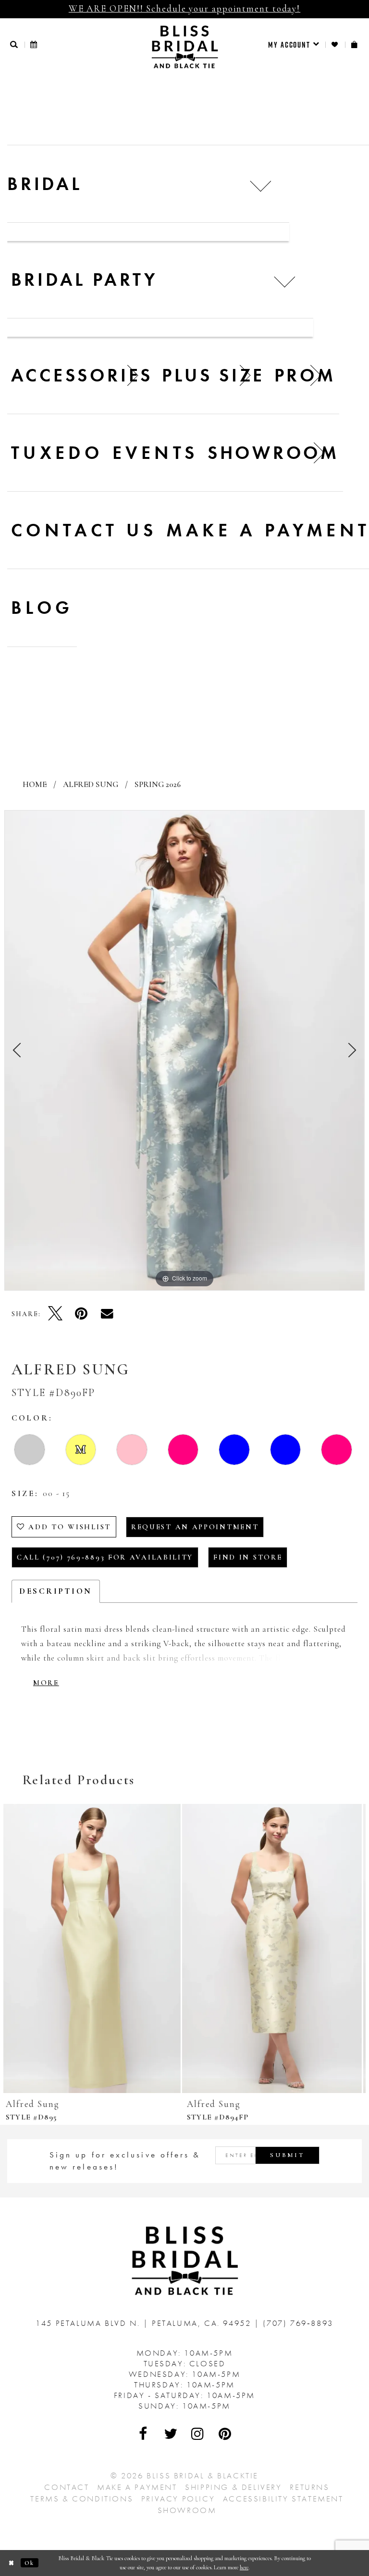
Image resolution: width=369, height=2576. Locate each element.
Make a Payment (137, 2487)
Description (56, 1591)
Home (35, 784)
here (244, 2567)
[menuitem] (294, 45)
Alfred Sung (91, 784)
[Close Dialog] (12, 2563)
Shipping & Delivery (233, 2487)
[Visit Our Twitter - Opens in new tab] (171, 2434)
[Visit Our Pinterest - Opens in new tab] (225, 2434)
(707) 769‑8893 (298, 2323)
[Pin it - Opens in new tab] (81, 1313)
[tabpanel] (184, 1051)
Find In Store (248, 1557)
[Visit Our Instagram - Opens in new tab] (198, 2434)
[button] (14, 44)
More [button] (46, 1683)
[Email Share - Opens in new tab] (107, 1313)
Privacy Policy (178, 2499)
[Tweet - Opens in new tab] (55, 1313)
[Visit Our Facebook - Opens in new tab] (144, 2434)
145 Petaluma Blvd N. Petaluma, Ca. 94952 (145, 2323)
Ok (30, 2563)
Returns (309, 2487)
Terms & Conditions (82, 2499)
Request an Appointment (195, 1527)
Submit (287, 2155)
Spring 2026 (158, 784)
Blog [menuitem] (42, 608)
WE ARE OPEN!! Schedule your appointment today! (184, 8)
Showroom (187, 2510)
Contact (67, 2487)
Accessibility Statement (283, 2499)
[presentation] (94, 1949)
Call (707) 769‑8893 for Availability (105, 1557)
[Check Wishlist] (335, 44)
